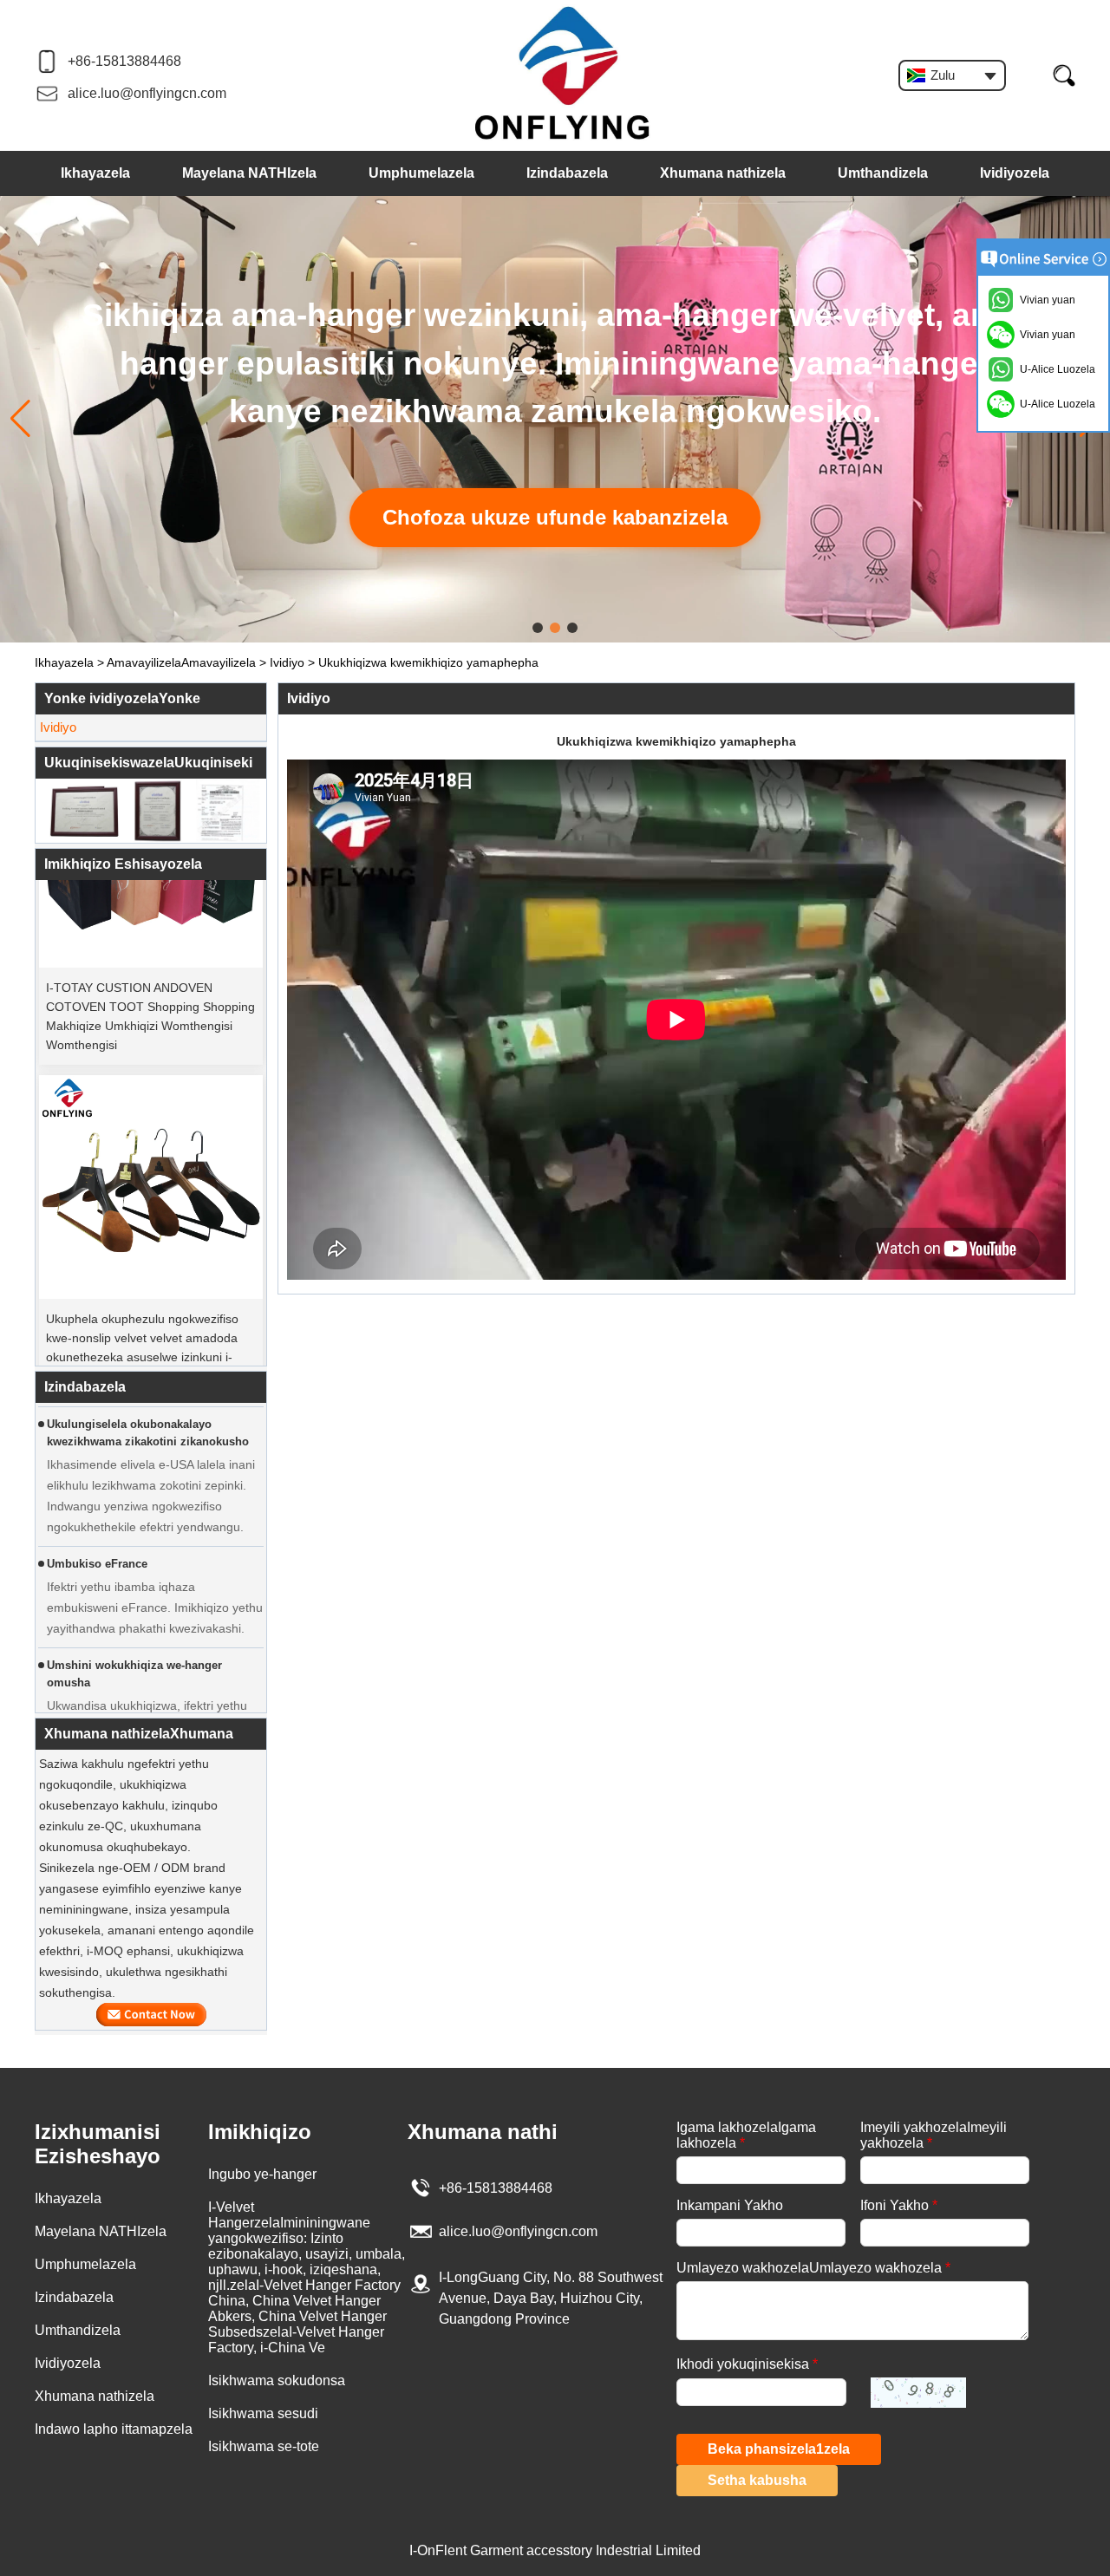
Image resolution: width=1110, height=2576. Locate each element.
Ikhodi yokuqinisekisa (747, 2364)
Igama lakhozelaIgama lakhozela (746, 2135)
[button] (538, 628)
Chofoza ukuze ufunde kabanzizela (555, 517)
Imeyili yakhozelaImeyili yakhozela (934, 2135)
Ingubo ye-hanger (262, 2174)
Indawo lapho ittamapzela (114, 2429)
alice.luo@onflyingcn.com (147, 93)
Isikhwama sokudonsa (277, 2380)
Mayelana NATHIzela (249, 173)
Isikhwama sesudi (263, 2413)
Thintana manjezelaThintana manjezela (151, 2015)
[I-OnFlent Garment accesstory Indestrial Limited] (563, 74)
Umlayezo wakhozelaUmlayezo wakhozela (813, 2268)
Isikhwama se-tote (264, 2446)
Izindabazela (567, 173)
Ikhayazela (95, 173)
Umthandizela (883, 173)
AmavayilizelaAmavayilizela (181, 662)
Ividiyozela (1015, 173)
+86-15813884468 (124, 61)
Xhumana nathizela (723, 173)
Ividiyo (287, 662)
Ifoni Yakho (899, 2205)
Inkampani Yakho (730, 2205)
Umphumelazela (421, 173)
